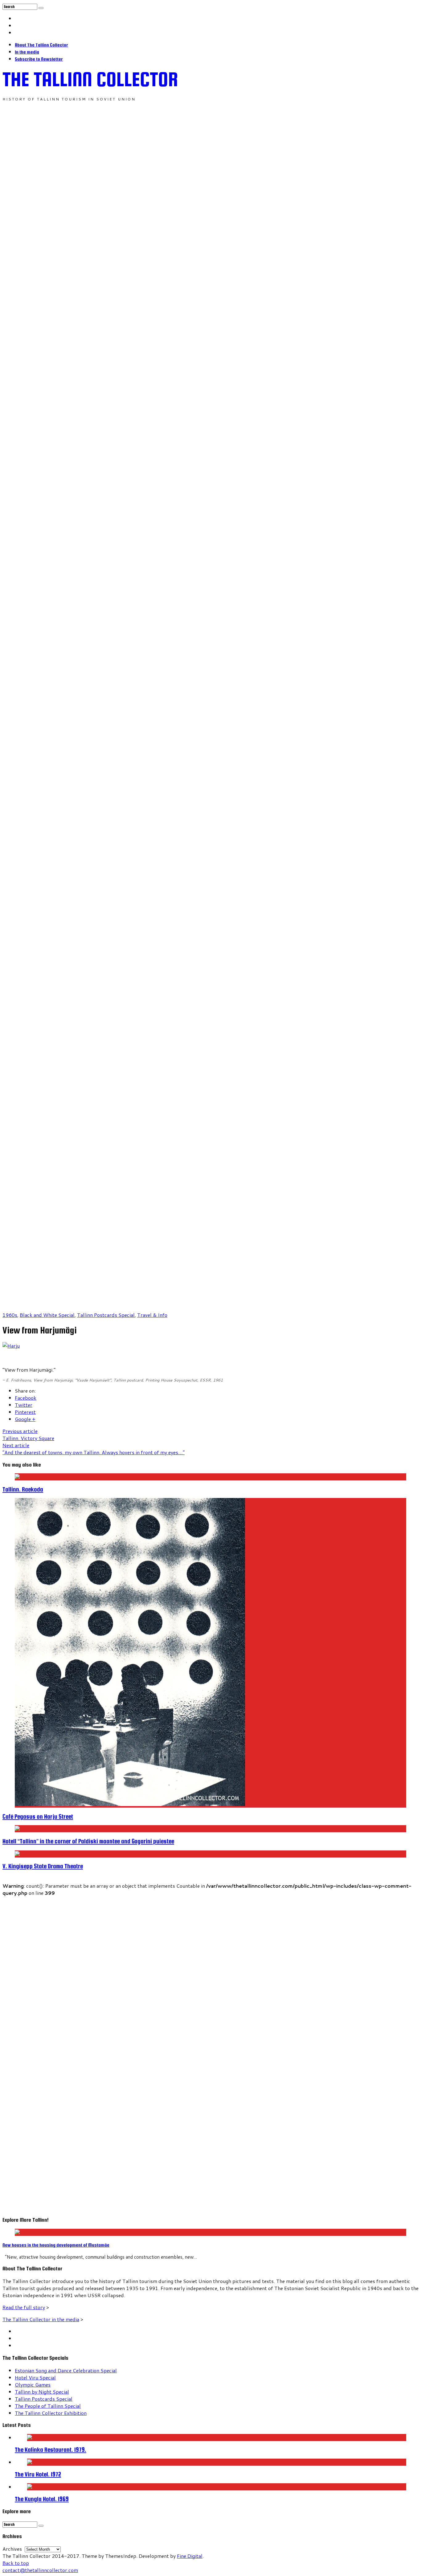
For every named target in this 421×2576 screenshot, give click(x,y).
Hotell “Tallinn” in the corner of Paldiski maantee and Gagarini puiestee (88, 1841)
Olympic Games (33, 2385)
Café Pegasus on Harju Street (38, 1817)
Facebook (26, 1398)
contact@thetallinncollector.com (40, 2570)
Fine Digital (190, 2556)
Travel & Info (152, 1315)
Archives (12, 2549)
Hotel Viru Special (35, 2377)
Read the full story (24, 2307)
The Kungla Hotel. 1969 (42, 2499)
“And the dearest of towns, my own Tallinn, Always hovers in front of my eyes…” (94, 1449)
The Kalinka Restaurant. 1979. (51, 2450)
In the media (27, 52)
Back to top (16, 2563)
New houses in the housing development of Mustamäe (56, 2245)
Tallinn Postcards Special (106, 1315)
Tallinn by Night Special (42, 2392)
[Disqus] (211, 1973)
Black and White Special (47, 1315)
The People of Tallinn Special (48, 2406)
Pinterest (25, 1412)
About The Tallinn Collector (41, 45)
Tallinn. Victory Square (28, 1435)
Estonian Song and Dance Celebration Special (66, 2370)
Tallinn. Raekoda (23, 1489)
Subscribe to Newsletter (39, 59)
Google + (25, 1419)
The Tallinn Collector (90, 79)
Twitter (24, 1405)
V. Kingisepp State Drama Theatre (43, 1866)
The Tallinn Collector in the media (41, 2319)
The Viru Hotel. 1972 (38, 2474)
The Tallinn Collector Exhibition (51, 2413)
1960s (10, 1315)
